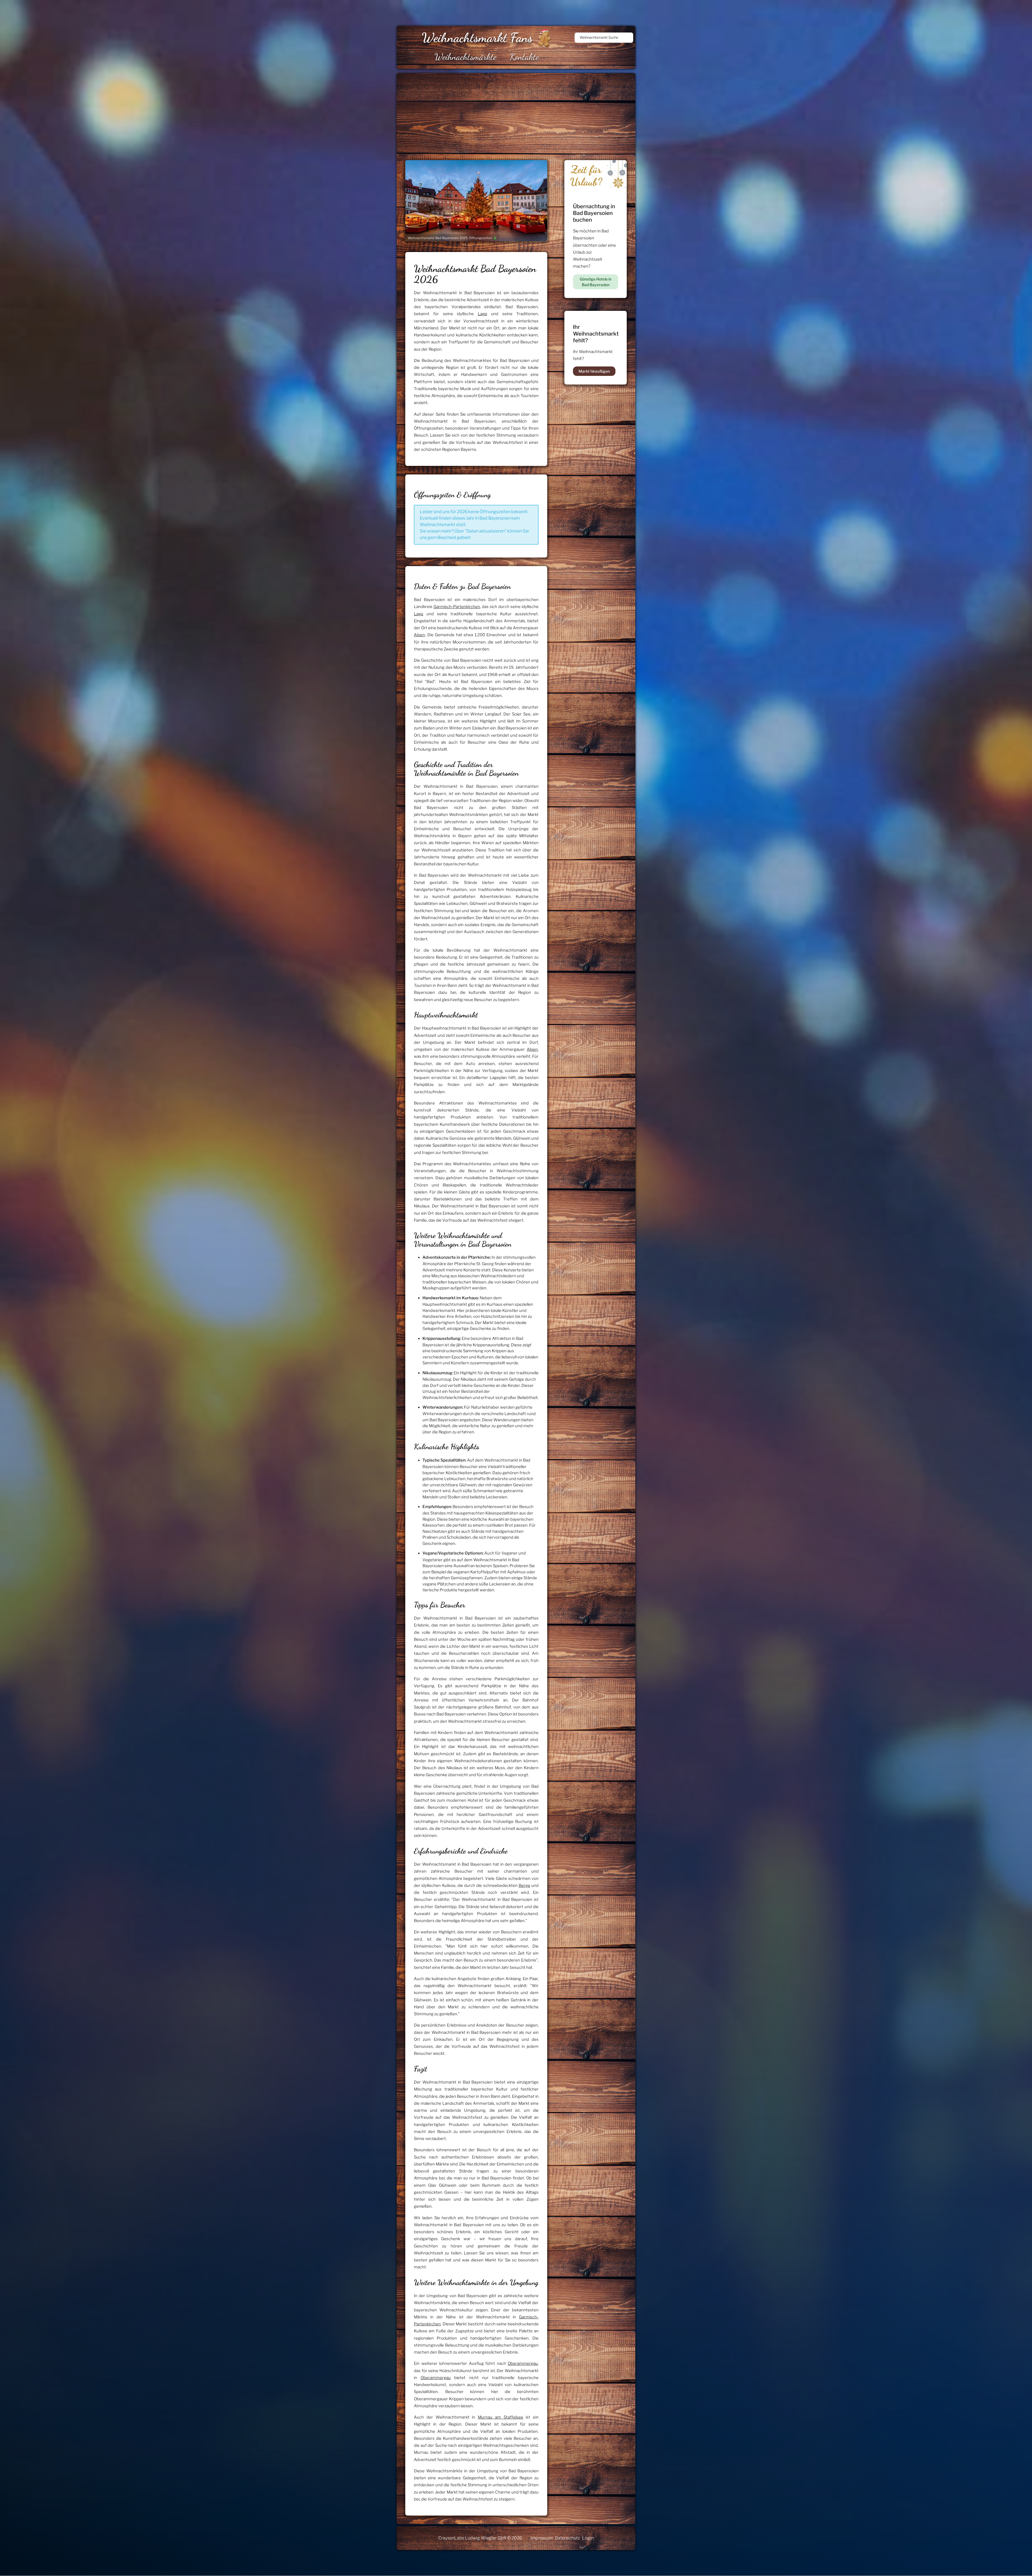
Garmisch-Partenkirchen (457, 607)
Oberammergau (523, 2363)
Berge (524, 1886)
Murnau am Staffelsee (501, 2417)
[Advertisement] (558, 113)
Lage (483, 314)
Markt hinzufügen (594, 371)
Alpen (419, 635)
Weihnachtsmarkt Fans (477, 37)
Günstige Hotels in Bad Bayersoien (596, 282)
